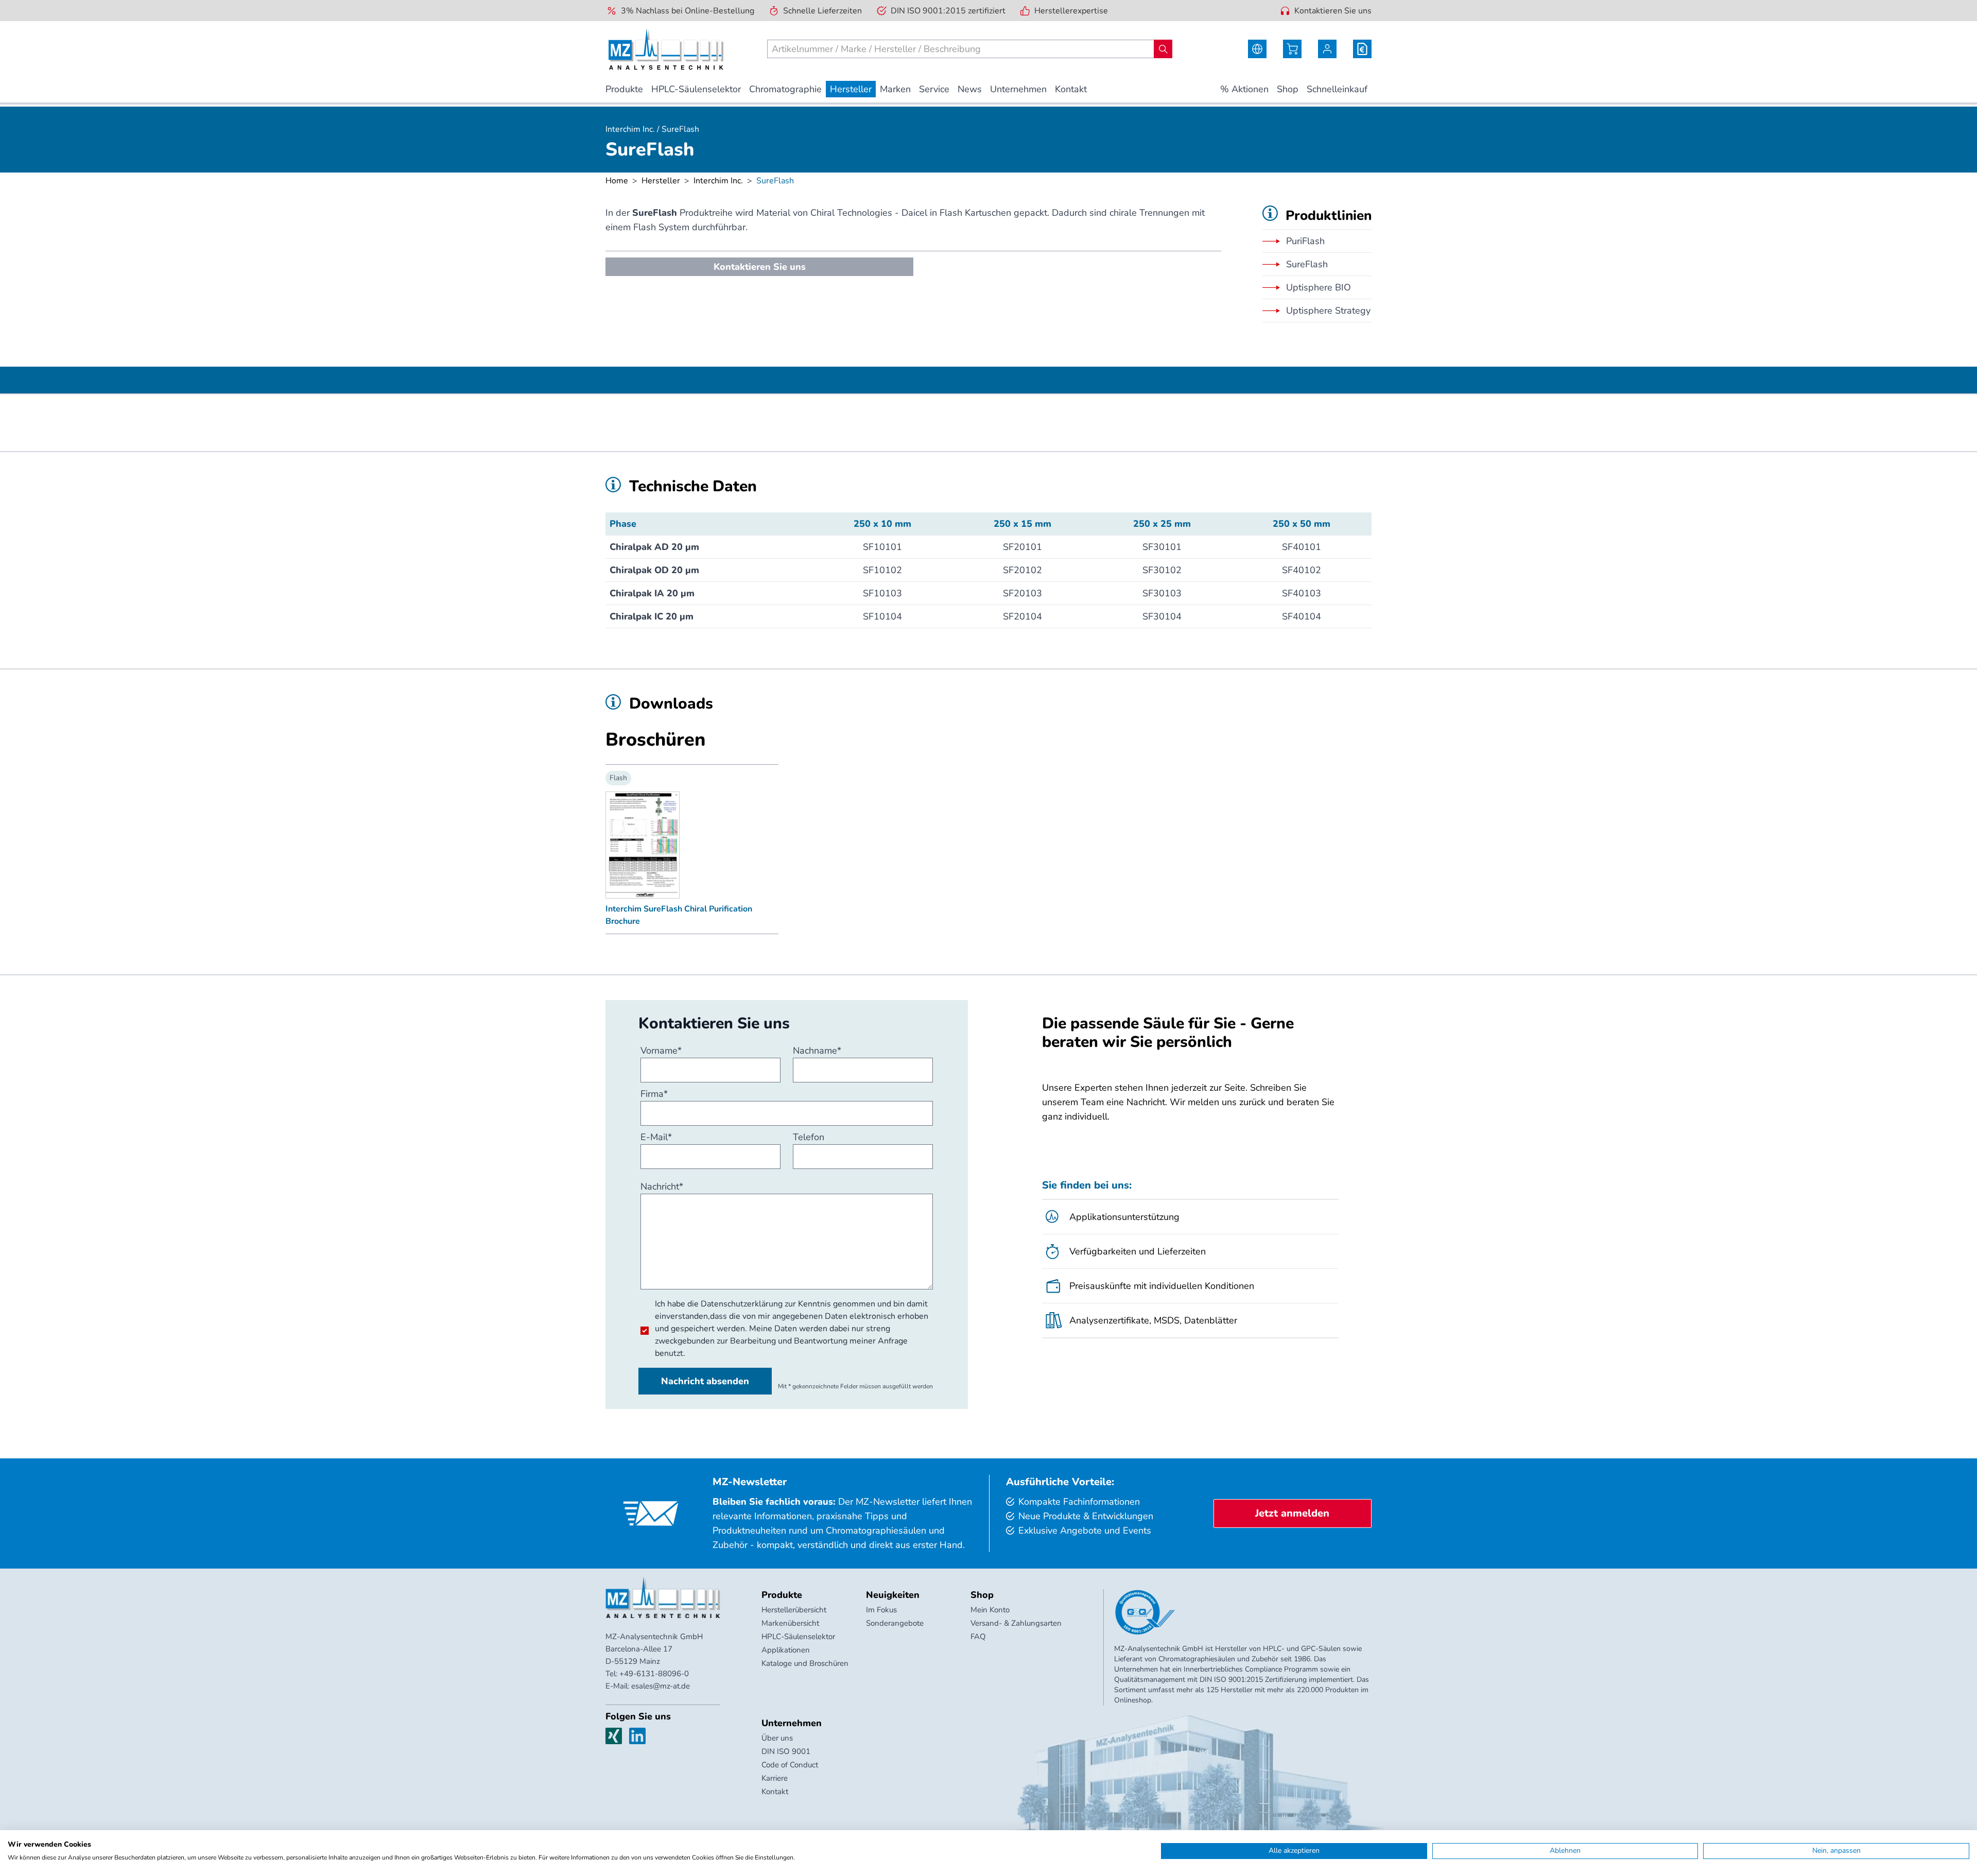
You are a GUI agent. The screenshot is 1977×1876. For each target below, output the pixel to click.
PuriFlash (1305, 241)
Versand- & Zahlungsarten (1016, 1623)
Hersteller (661, 181)
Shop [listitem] (1288, 89)
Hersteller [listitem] (851, 89)
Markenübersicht (790, 1623)
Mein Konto (990, 1610)
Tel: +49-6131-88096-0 (647, 1674)
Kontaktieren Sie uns (1333, 11)
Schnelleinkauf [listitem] (1337, 89)
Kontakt (775, 1792)
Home (617, 181)
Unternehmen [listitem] (1018, 89)
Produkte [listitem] (624, 89)
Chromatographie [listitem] (785, 89)
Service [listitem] (934, 89)
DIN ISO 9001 (786, 1751)
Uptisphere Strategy (1328, 311)
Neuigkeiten (893, 1595)
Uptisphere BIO (1319, 287)
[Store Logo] (666, 49)
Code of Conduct (790, 1765)
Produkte (782, 1595)
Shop (982, 1595)
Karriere (775, 1778)
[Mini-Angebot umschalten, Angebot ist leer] (1362, 49)
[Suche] (1163, 49)
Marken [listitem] (895, 89)
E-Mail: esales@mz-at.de (648, 1686)
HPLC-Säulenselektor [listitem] (696, 89)
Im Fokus (881, 1610)
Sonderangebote (895, 1623)
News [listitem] (970, 89)
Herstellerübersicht (794, 1610)
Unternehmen (792, 1723)
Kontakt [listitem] (1071, 89)
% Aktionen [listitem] (1244, 89)
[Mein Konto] (1327, 49)
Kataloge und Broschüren (805, 1663)
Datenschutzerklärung (742, 1304)
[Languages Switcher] (1257, 49)
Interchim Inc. (718, 181)
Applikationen (786, 1650)
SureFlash (1307, 264)
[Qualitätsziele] (1145, 1612)
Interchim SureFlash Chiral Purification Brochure (679, 915)
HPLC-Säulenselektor (798, 1637)
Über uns (777, 1738)
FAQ (978, 1637)
